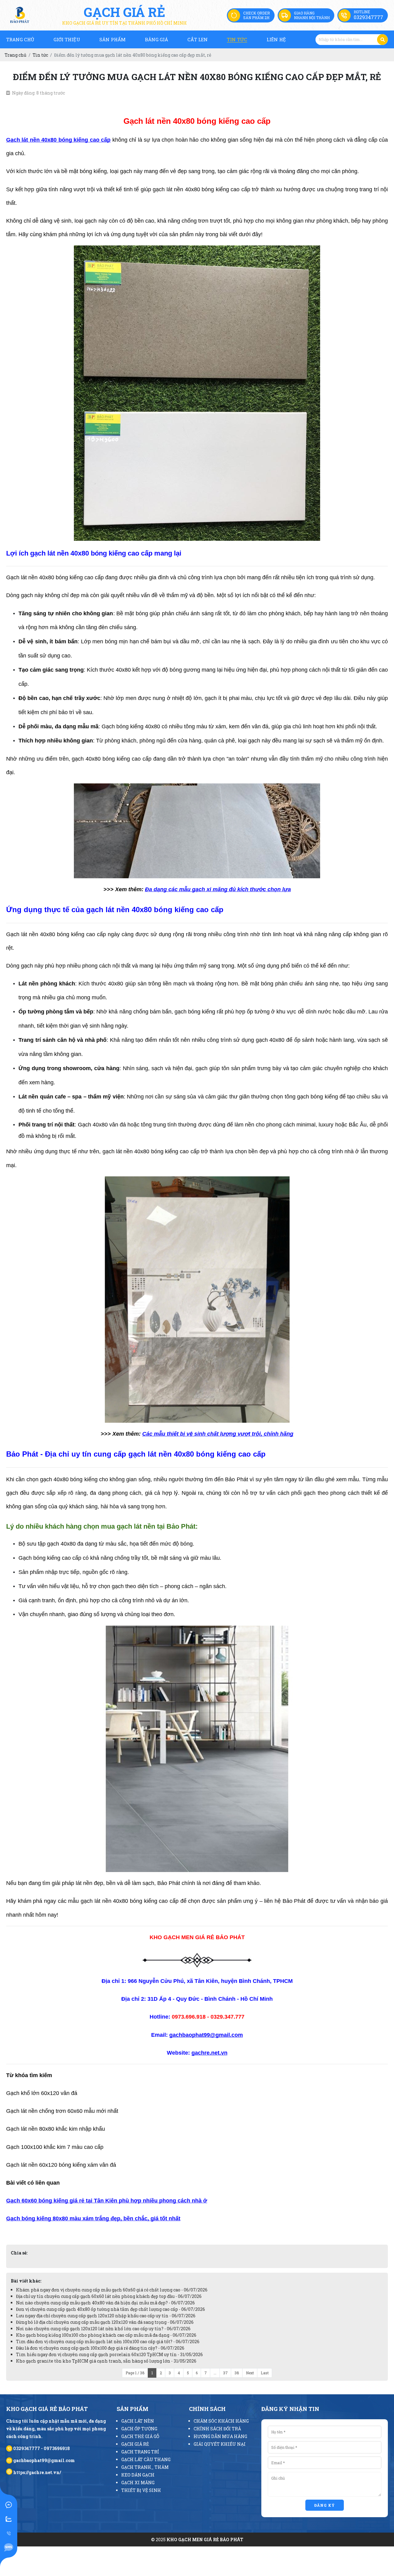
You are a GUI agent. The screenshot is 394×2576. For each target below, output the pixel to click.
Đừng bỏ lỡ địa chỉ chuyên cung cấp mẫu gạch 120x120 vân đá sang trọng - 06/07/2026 (105, 2322)
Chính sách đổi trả (217, 2429)
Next (250, 2373)
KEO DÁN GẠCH (138, 2475)
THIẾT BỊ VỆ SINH (141, 2490)
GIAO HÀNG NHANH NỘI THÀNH (312, 15)
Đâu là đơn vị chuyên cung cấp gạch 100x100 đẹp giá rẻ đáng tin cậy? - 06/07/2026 (100, 2348)
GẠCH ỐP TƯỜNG (139, 2429)
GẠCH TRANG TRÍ (140, 2452)
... (215, 2373)
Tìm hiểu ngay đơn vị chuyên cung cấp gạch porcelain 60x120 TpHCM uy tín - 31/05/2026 (109, 2354)
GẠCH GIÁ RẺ (135, 2444)
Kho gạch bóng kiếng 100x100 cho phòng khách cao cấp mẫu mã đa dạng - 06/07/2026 (106, 2335)
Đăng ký (325, 2505)
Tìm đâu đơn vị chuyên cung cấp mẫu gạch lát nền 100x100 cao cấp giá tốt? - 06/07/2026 (108, 2341)
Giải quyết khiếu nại (220, 2444)
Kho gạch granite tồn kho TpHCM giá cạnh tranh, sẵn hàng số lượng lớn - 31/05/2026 (106, 2361)
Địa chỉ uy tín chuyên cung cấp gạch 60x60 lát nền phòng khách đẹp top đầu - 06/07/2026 (109, 2296)
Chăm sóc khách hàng (221, 2421)
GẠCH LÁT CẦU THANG (146, 2459)
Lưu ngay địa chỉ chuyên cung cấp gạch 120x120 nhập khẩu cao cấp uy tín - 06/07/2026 (106, 2316)
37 (225, 2373)
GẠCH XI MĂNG (138, 2483)
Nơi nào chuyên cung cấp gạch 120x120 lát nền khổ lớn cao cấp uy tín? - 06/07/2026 (103, 2329)
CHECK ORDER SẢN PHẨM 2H (257, 15)
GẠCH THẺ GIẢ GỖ (140, 2436)
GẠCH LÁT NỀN (138, 2421)
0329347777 (368, 17)
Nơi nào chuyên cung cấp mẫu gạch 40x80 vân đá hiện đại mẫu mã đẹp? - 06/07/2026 (105, 2303)
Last (265, 2373)
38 (237, 2373)
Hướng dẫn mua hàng (220, 2436)
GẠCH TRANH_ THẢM (145, 2467)
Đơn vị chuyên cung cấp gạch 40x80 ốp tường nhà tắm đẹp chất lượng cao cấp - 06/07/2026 (111, 2309)
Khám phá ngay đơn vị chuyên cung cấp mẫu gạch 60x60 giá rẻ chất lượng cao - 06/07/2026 (112, 2290)
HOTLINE (362, 12)
